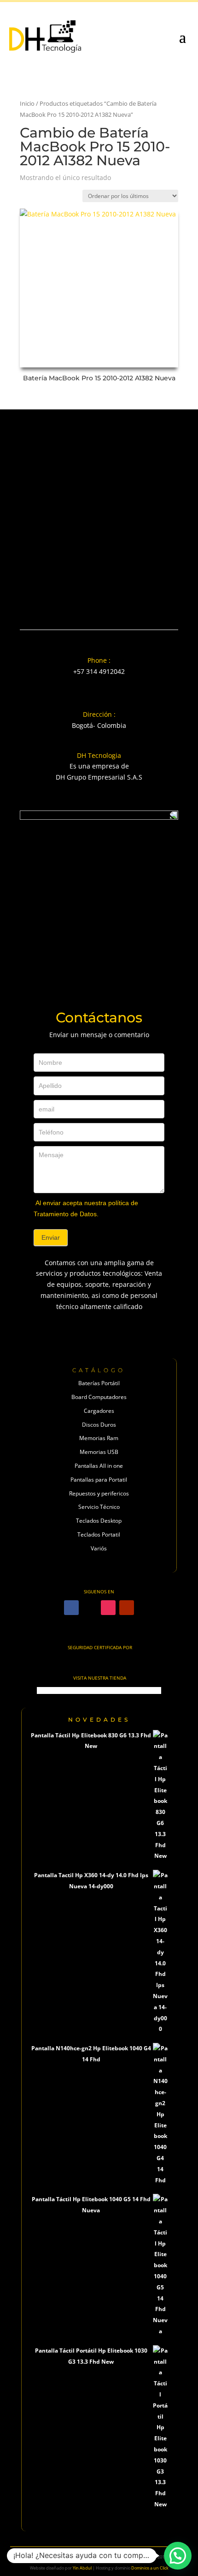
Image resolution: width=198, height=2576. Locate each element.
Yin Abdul (82, 2568)
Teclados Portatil (99, 1534)
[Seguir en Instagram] (108, 1608)
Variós (99, 1548)
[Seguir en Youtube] (127, 1608)
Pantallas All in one (99, 1466)
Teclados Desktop (99, 1521)
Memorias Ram (99, 1438)
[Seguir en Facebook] (71, 1608)
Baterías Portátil (99, 1383)
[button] (178, 2556)
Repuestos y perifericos (99, 1493)
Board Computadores (99, 1397)
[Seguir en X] (90, 1608)
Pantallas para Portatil (99, 1480)
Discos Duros (99, 1425)
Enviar (51, 1237)
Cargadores (99, 1411)
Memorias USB (99, 1452)
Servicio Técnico (99, 1507)
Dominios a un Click (150, 2568)
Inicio (27, 103)
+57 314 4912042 (99, 671)
